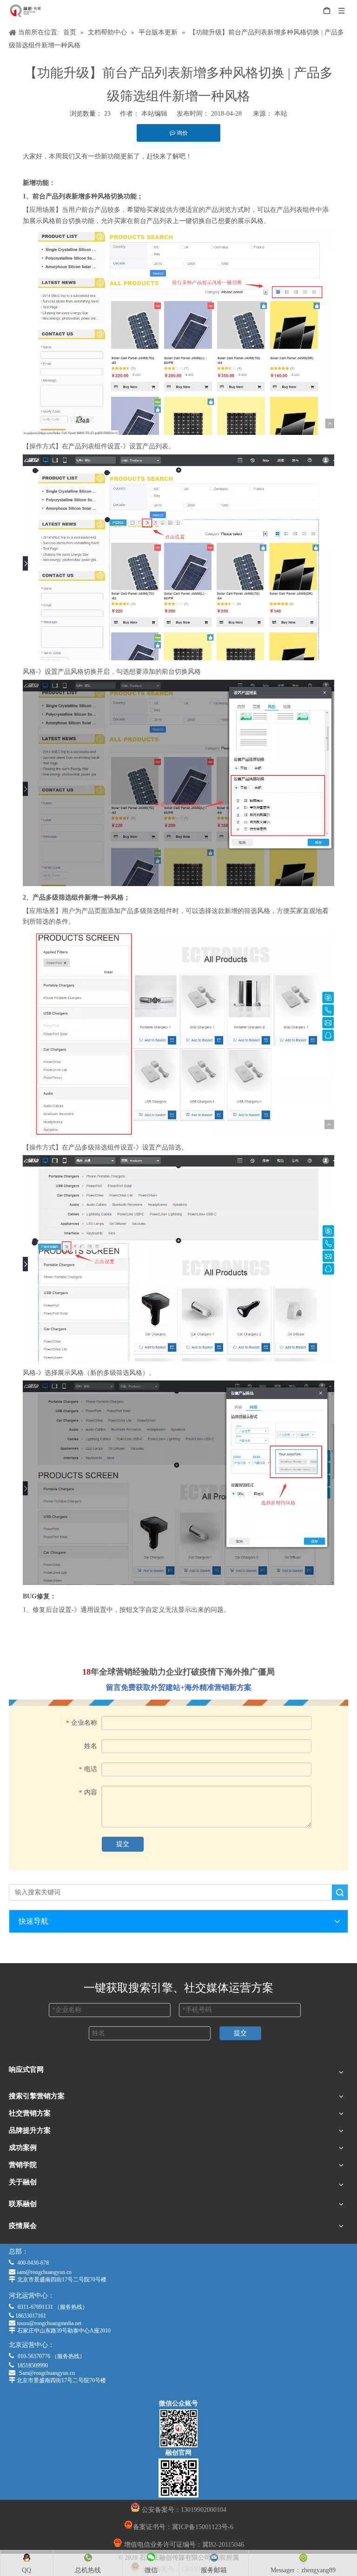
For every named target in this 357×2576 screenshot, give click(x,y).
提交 (123, 1844)
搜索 (340, 1892)
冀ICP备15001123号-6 (203, 2527)
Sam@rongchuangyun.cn (47, 2373)
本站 (281, 114)
